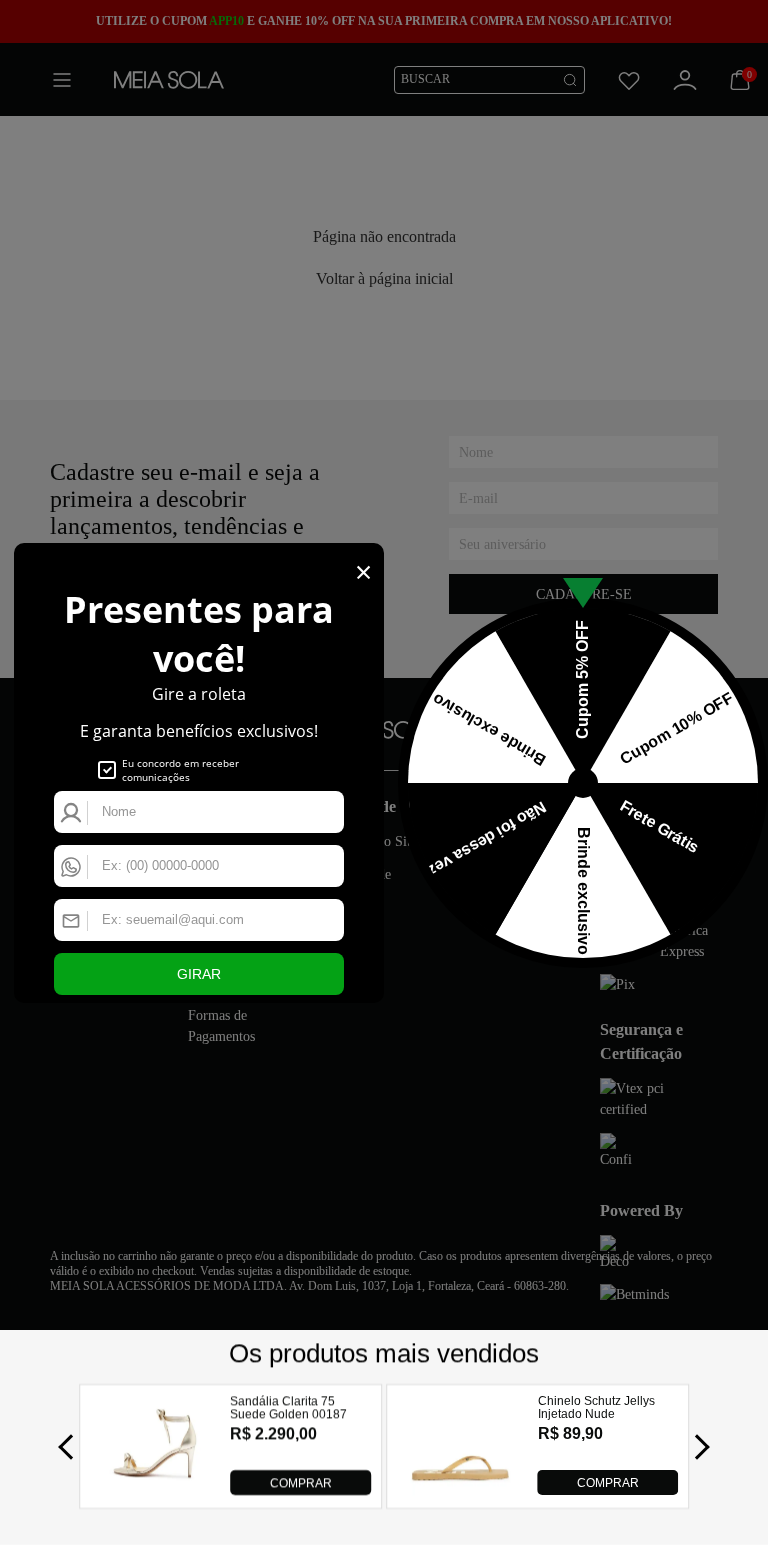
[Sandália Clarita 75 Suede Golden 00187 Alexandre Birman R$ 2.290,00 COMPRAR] (153, 1489)
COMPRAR (301, 1483)
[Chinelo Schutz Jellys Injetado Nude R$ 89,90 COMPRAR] (460, 1489)
